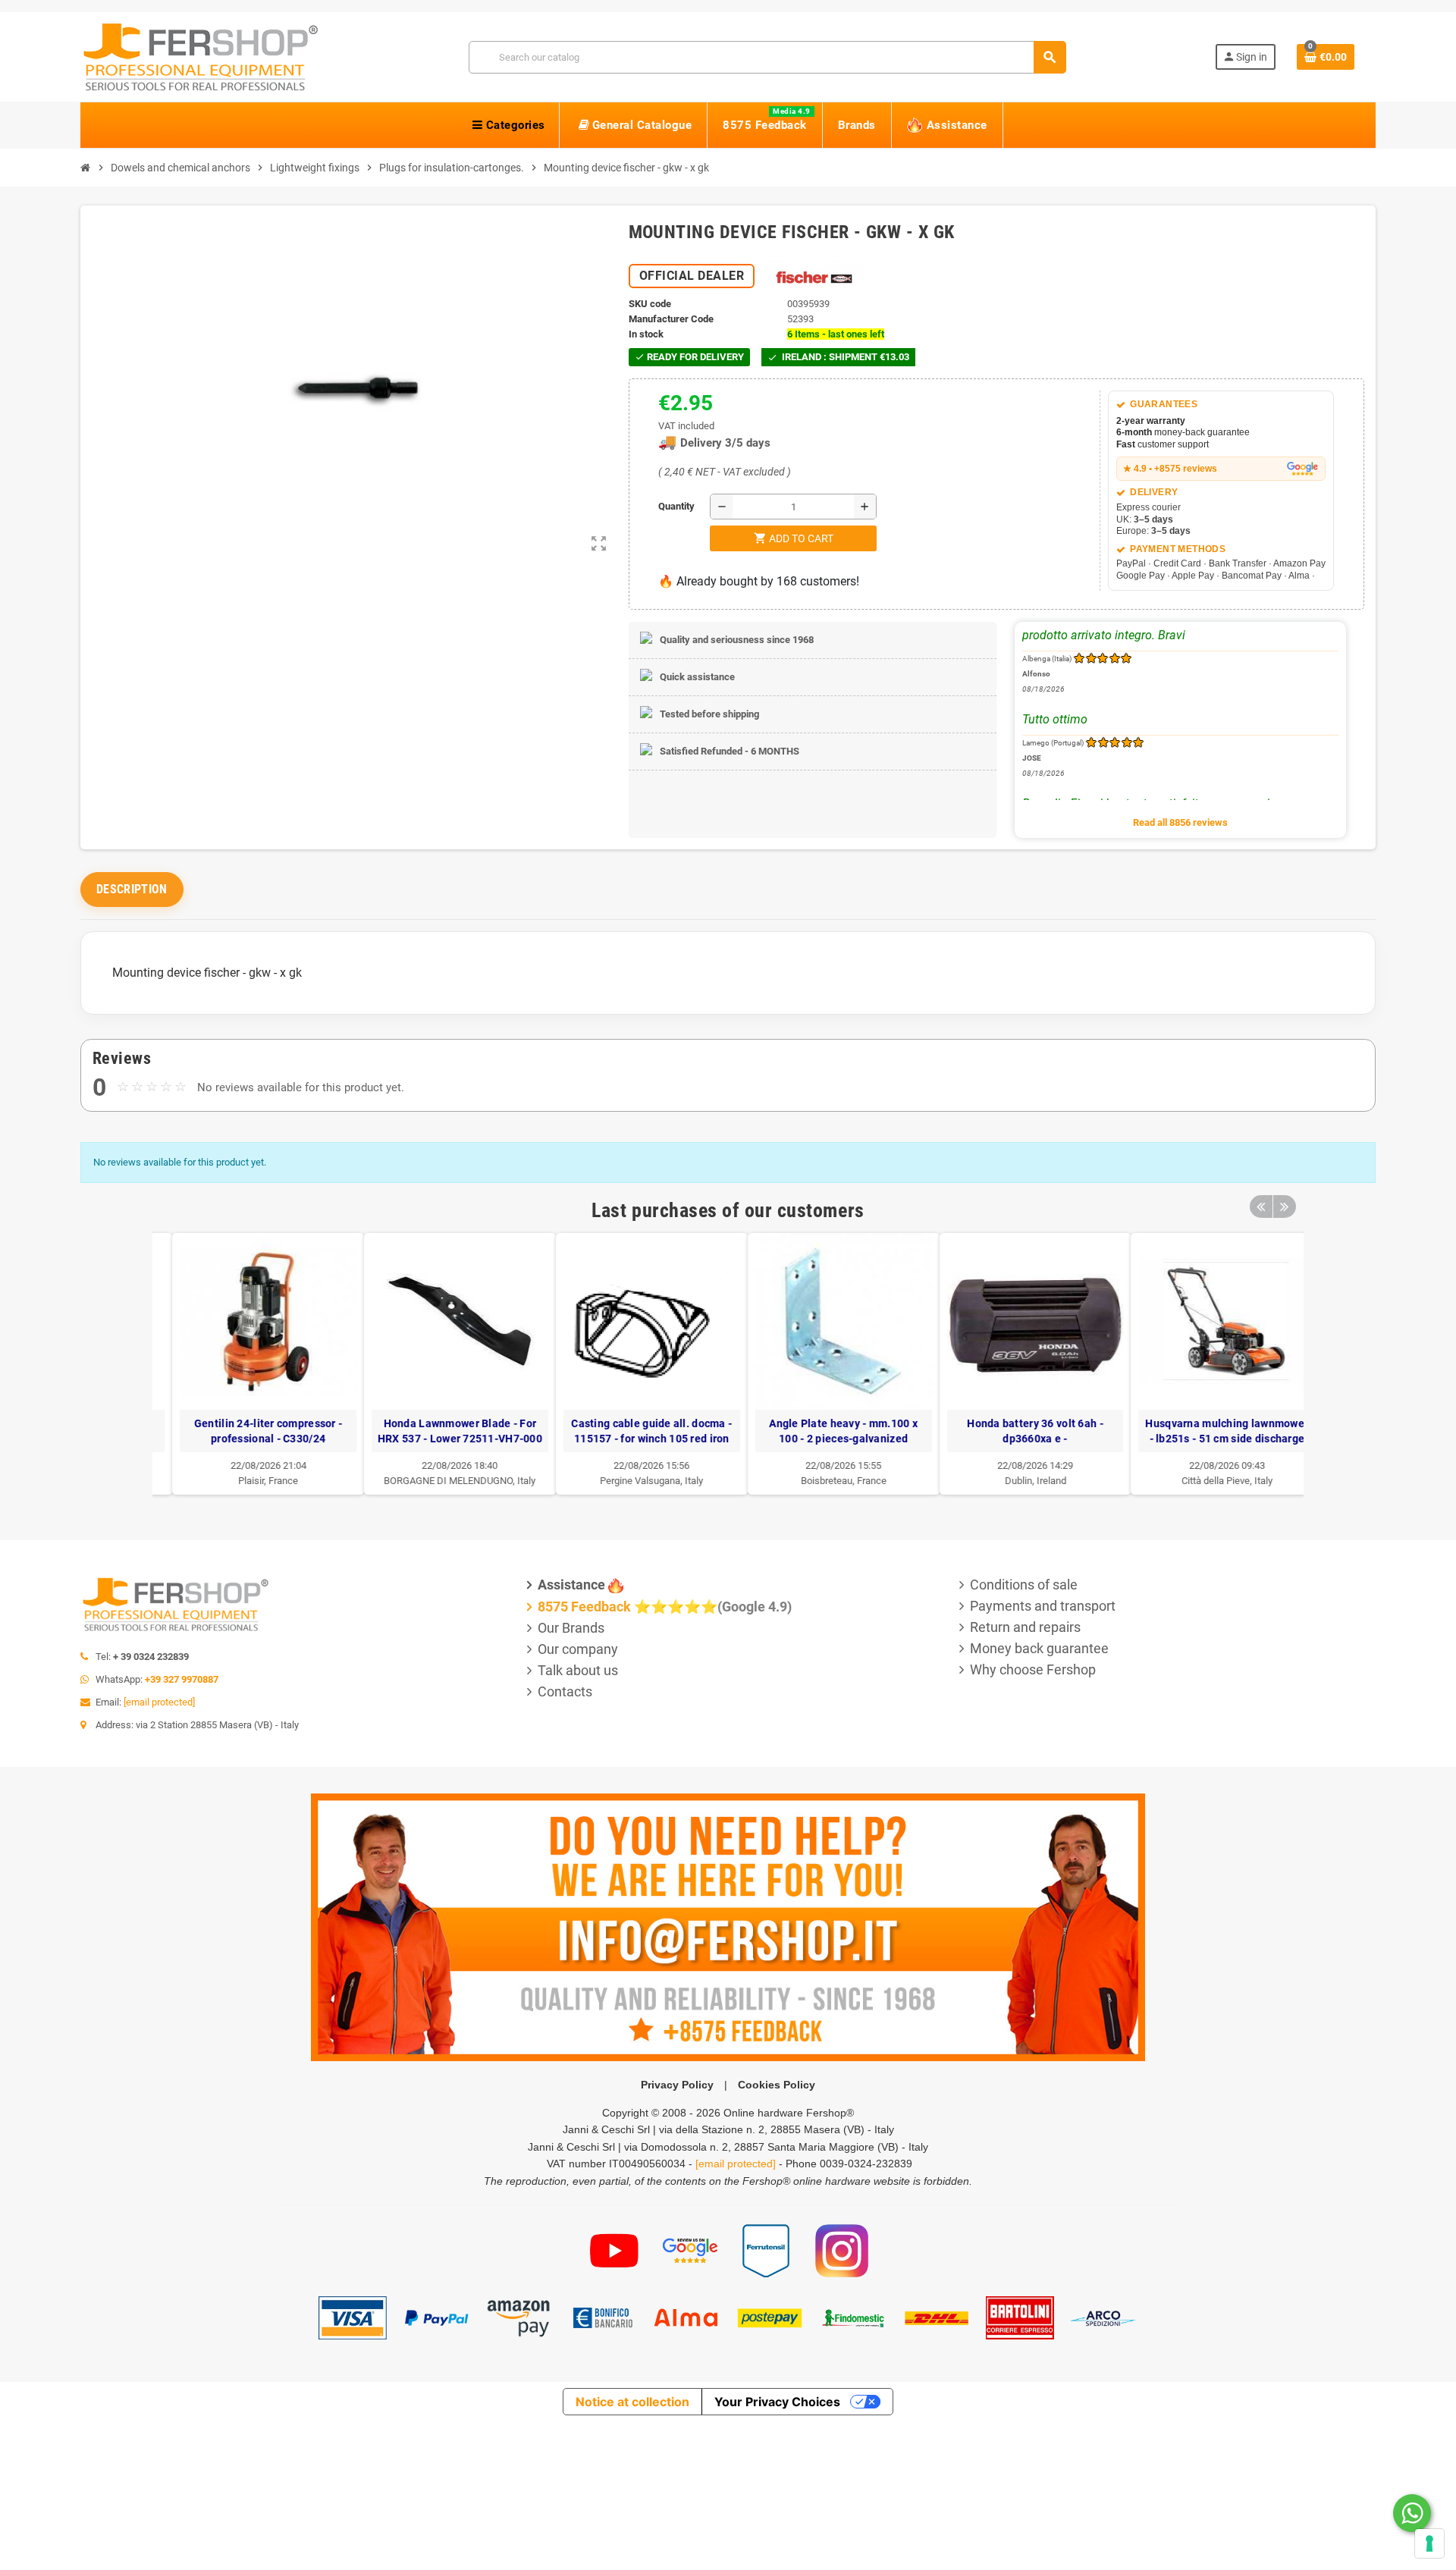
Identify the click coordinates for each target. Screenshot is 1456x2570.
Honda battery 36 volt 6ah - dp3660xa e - (1016, 1431)
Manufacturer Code (671, 319)
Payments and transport (1043, 1606)
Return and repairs (1025, 1627)
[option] (249, 1364)
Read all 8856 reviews (1180, 822)
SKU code (650, 304)
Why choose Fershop (1033, 1669)
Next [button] (1285, 1207)
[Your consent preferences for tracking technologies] (1429, 2543)
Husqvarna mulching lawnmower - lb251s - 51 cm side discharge (1208, 1431)
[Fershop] (200, 56)
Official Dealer (692, 276)
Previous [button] (1261, 1207)
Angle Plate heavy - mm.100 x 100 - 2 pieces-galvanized (824, 1431)
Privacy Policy (677, 2085)
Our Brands (571, 1628)
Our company (578, 1649)
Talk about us (578, 1670)
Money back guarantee (1039, 1648)
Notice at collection (632, 2402)
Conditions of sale (1024, 1585)
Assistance (571, 1585)
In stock (646, 334)
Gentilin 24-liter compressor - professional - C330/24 (248, 1431)
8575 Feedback (584, 1607)
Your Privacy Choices (777, 2402)
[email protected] (159, 1702)
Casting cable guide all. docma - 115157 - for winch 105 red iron (632, 1431)
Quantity (662, 506)
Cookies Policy (777, 2085)
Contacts (565, 1691)
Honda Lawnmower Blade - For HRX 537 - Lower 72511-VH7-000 (440, 1431)
